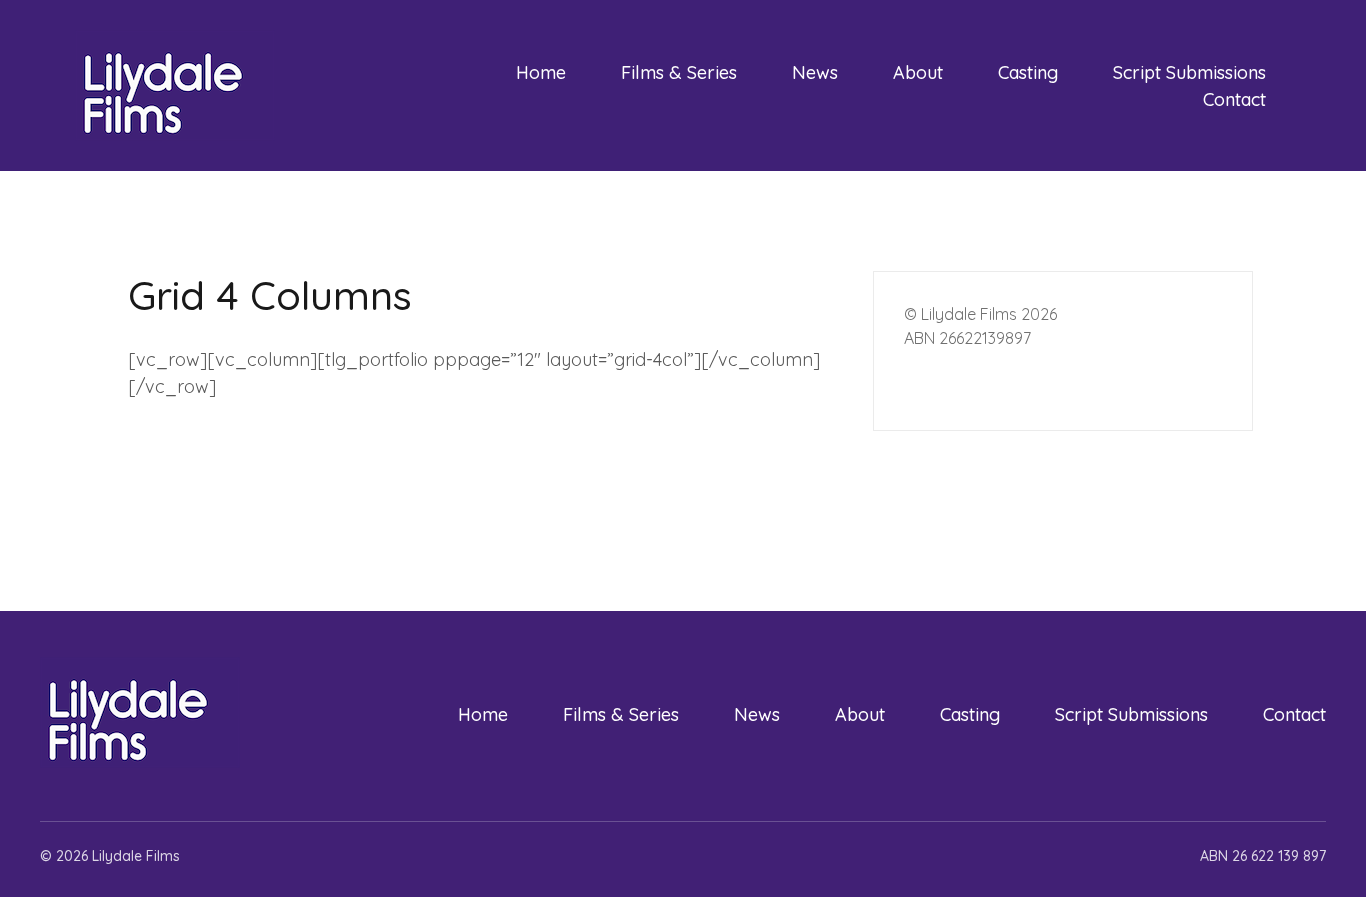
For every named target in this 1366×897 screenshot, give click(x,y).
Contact (1234, 99)
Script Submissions (1189, 72)
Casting (1028, 72)
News (815, 72)
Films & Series (679, 72)
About (918, 72)
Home (541, 72)
